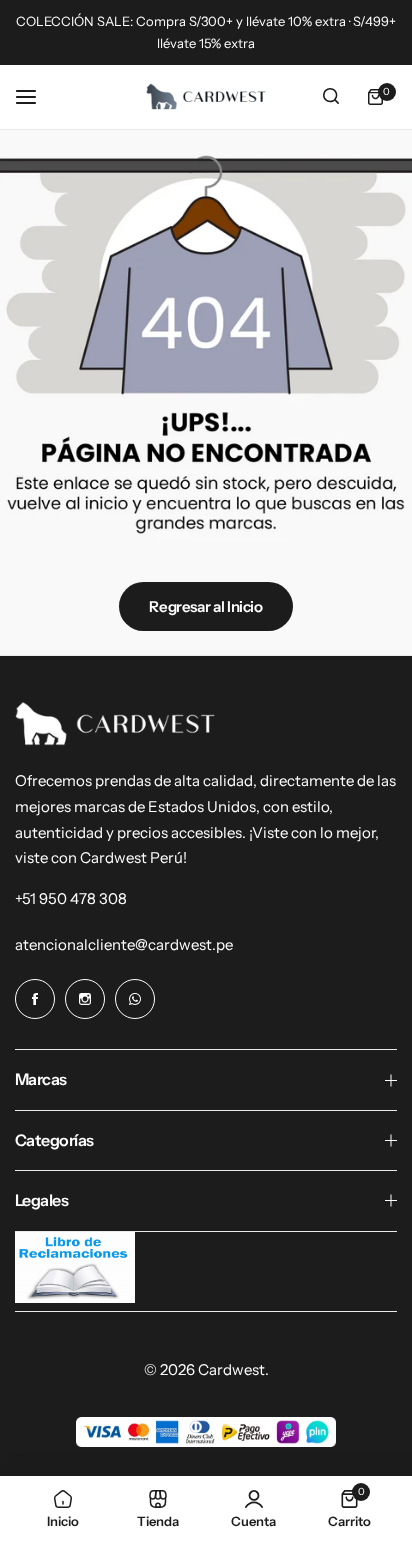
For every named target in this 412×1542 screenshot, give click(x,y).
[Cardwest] (206, 96)
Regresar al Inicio (206, 606)
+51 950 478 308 (71, 898)
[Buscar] (331, 97)
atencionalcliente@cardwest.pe (124, 944)
